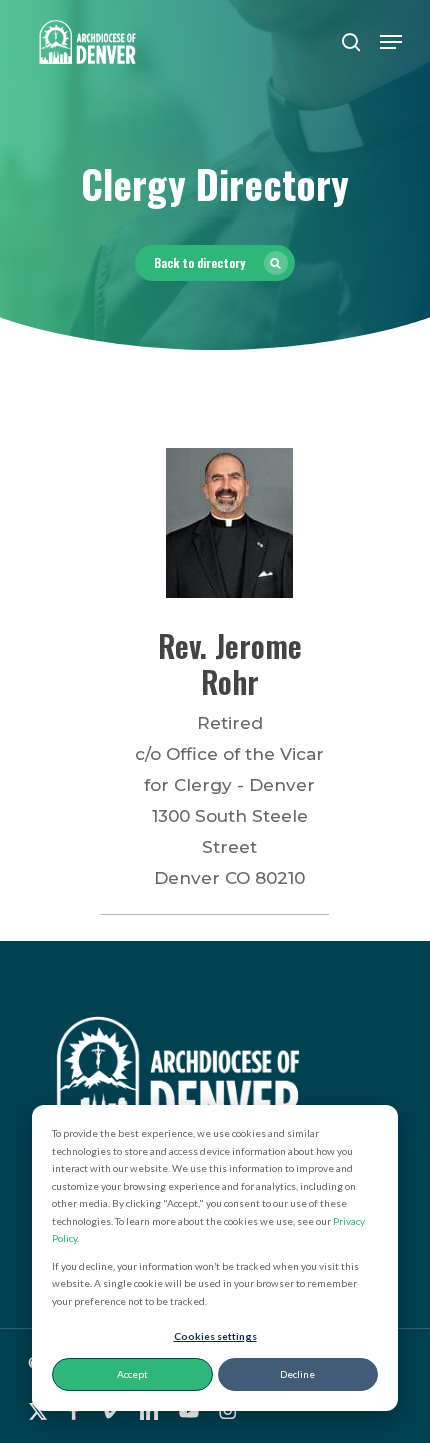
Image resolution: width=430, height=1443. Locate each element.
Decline (297, 1374)
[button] (391, 42)
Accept (132, 1374)
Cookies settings (215, 1336)
